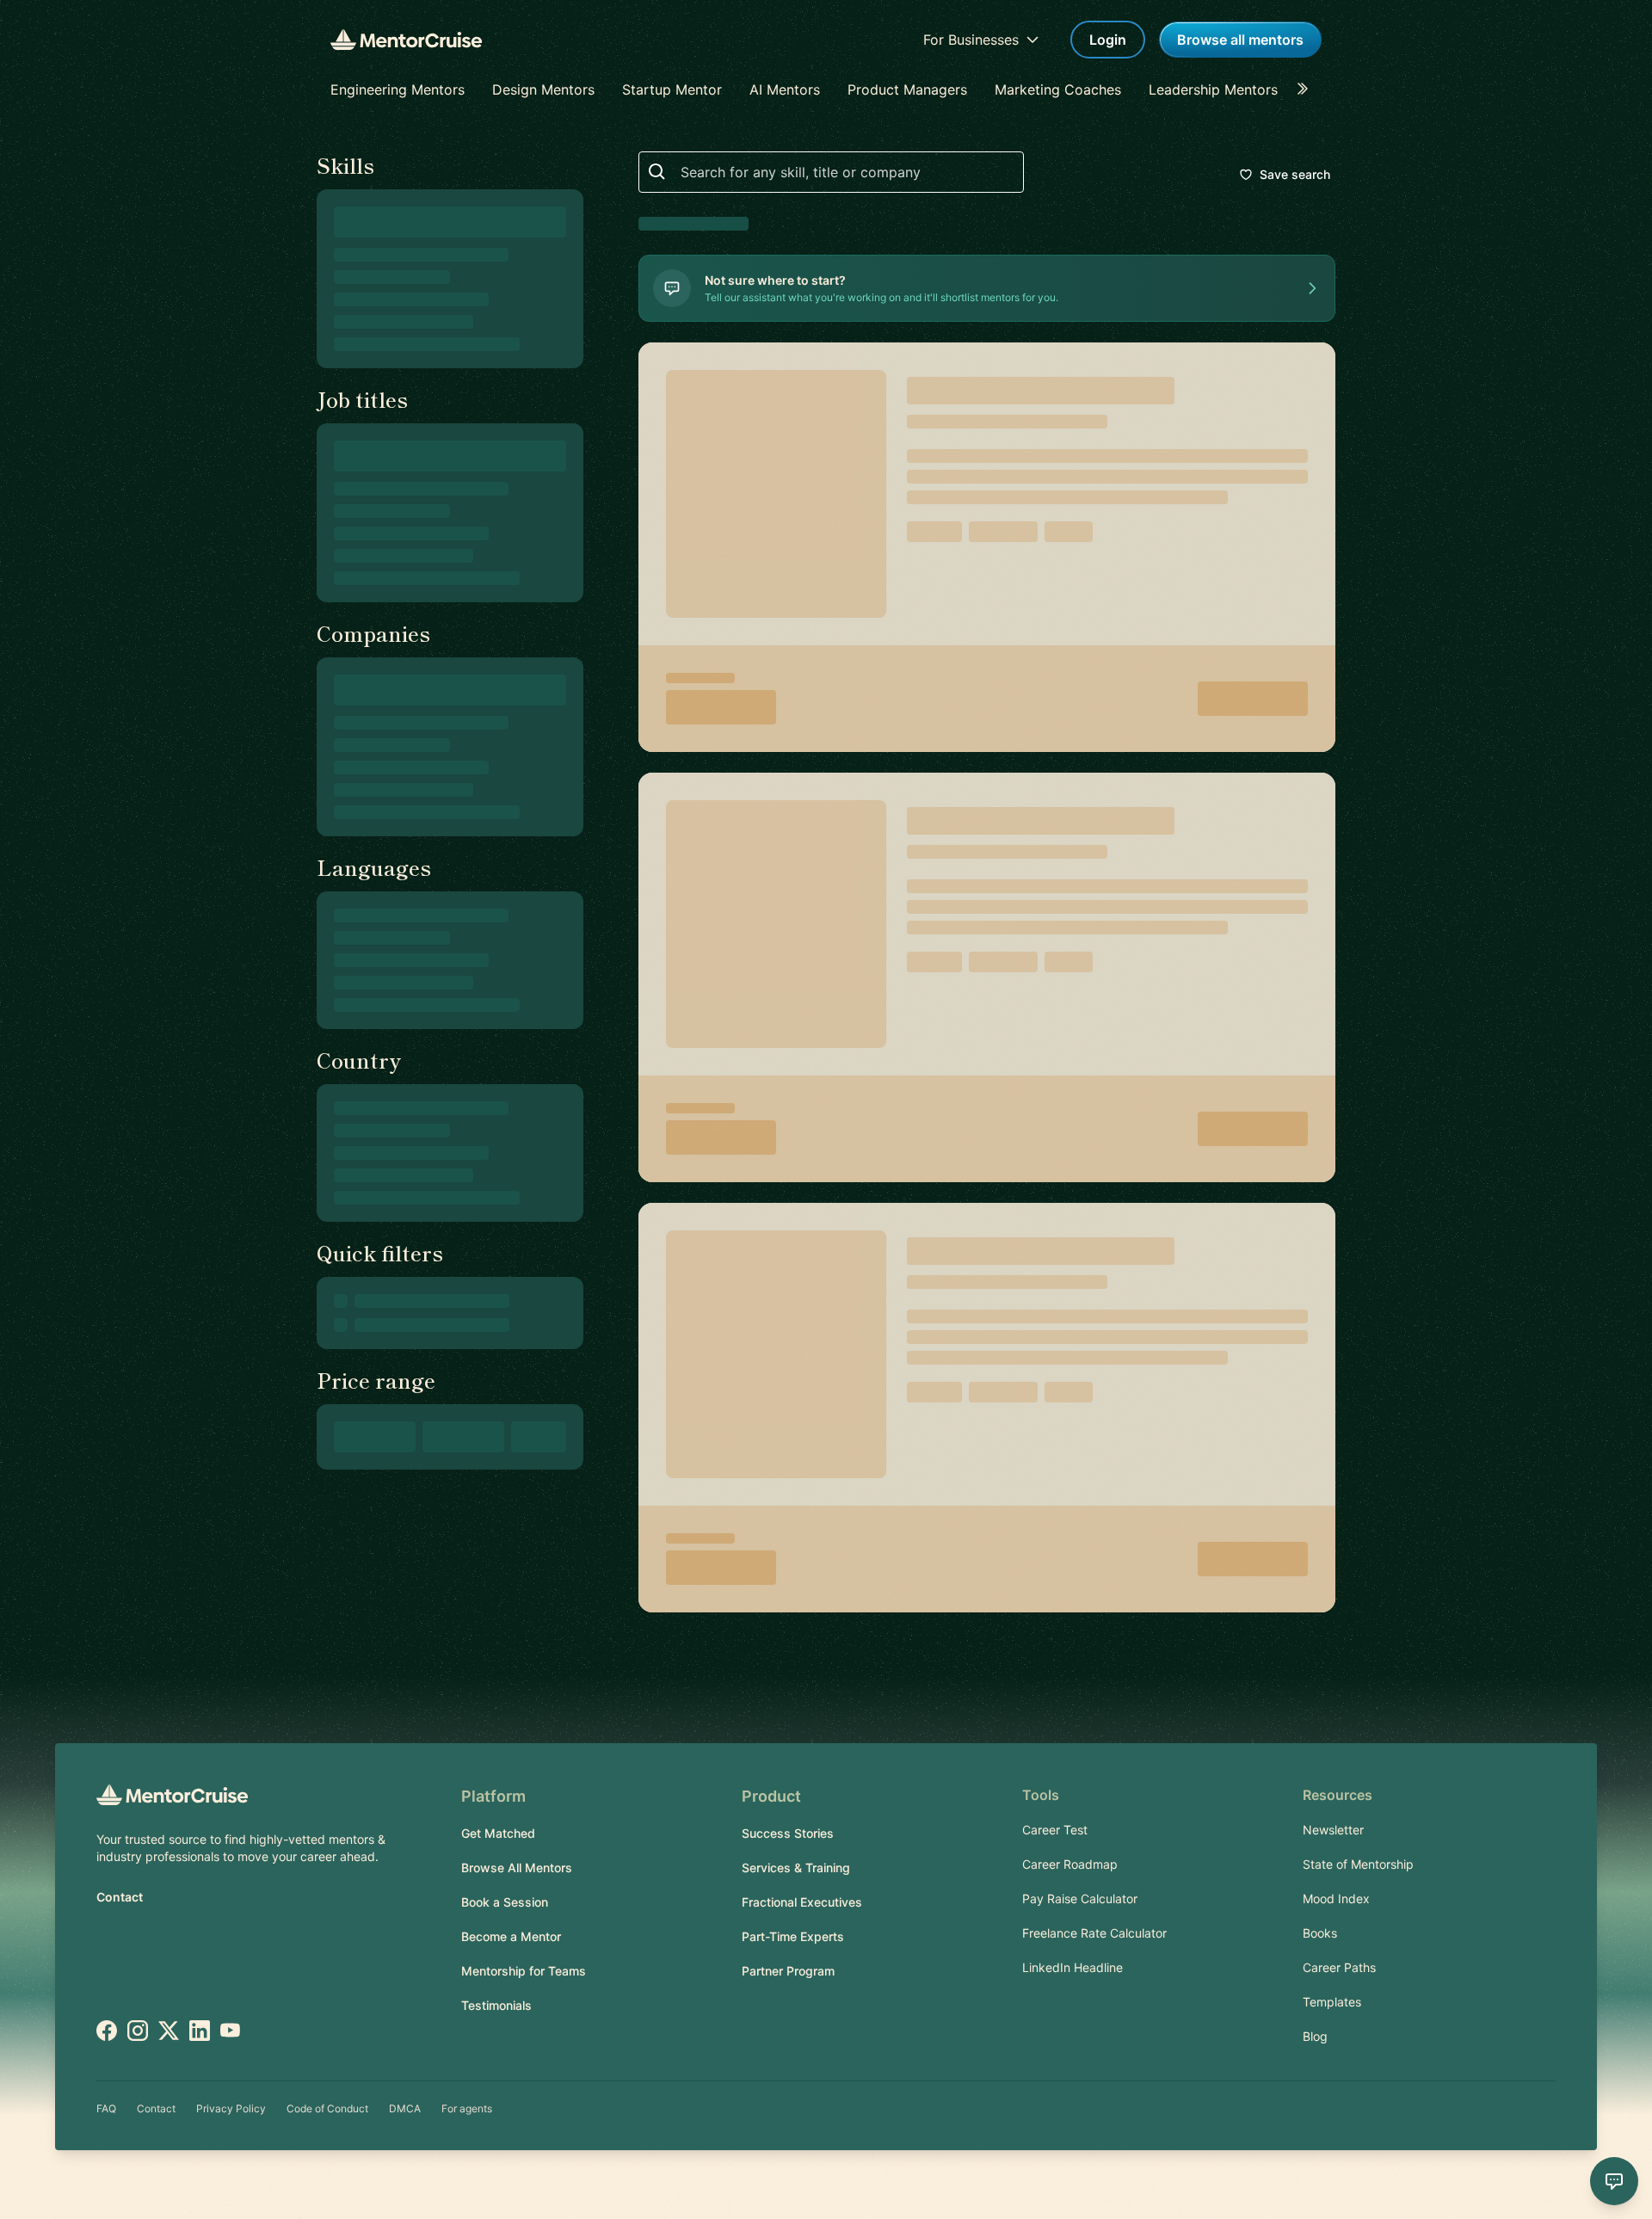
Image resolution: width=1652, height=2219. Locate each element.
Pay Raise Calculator (1080, 1898)
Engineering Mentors (398, 89)
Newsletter (1333, 1830)
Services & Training (796, 1868)
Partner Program (788, 1971)
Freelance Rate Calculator (1094, 1933)
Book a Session (505, 1902)
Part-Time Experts (793, 1936)
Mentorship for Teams (524, 1971)
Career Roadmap (1070, 1864)
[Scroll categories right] (1308, 89)
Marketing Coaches (1058, 89)
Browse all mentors (1240, 40)
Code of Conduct (327, 2108)
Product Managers (907, 89)
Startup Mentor (672, 89)
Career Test (1055, 1830)
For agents (467, 2108)
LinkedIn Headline (1073, 1967)
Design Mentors (543, 89)
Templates (1332, 2002)
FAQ (106, 2108)
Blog (1315, 2036)
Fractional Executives (802, 1902)
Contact (120, 1897)
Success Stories (788, 1833)
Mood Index (1336, 1898)
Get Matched (498, 1833)
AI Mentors (785, 89)
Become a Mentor (511, 1936)
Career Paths (1339, 1967)
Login (1108, 40)
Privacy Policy (231, 2108)
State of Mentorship (1358, 1864)
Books (1320, 1933)
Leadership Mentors (1213, 89)
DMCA (405, 2108)
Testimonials (496, 2005)
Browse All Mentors (517, 1868)
